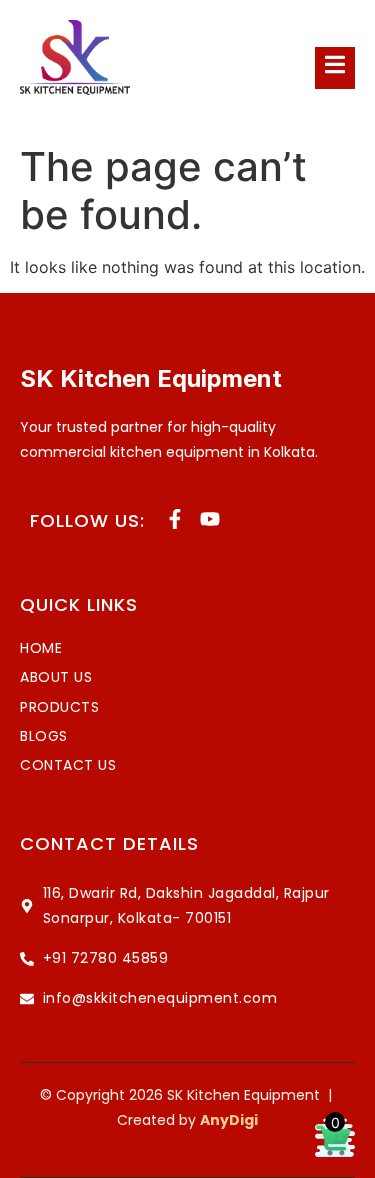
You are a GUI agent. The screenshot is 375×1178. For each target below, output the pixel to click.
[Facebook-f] (175, 519)
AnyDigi (229, 1120)
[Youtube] (210, 519)
